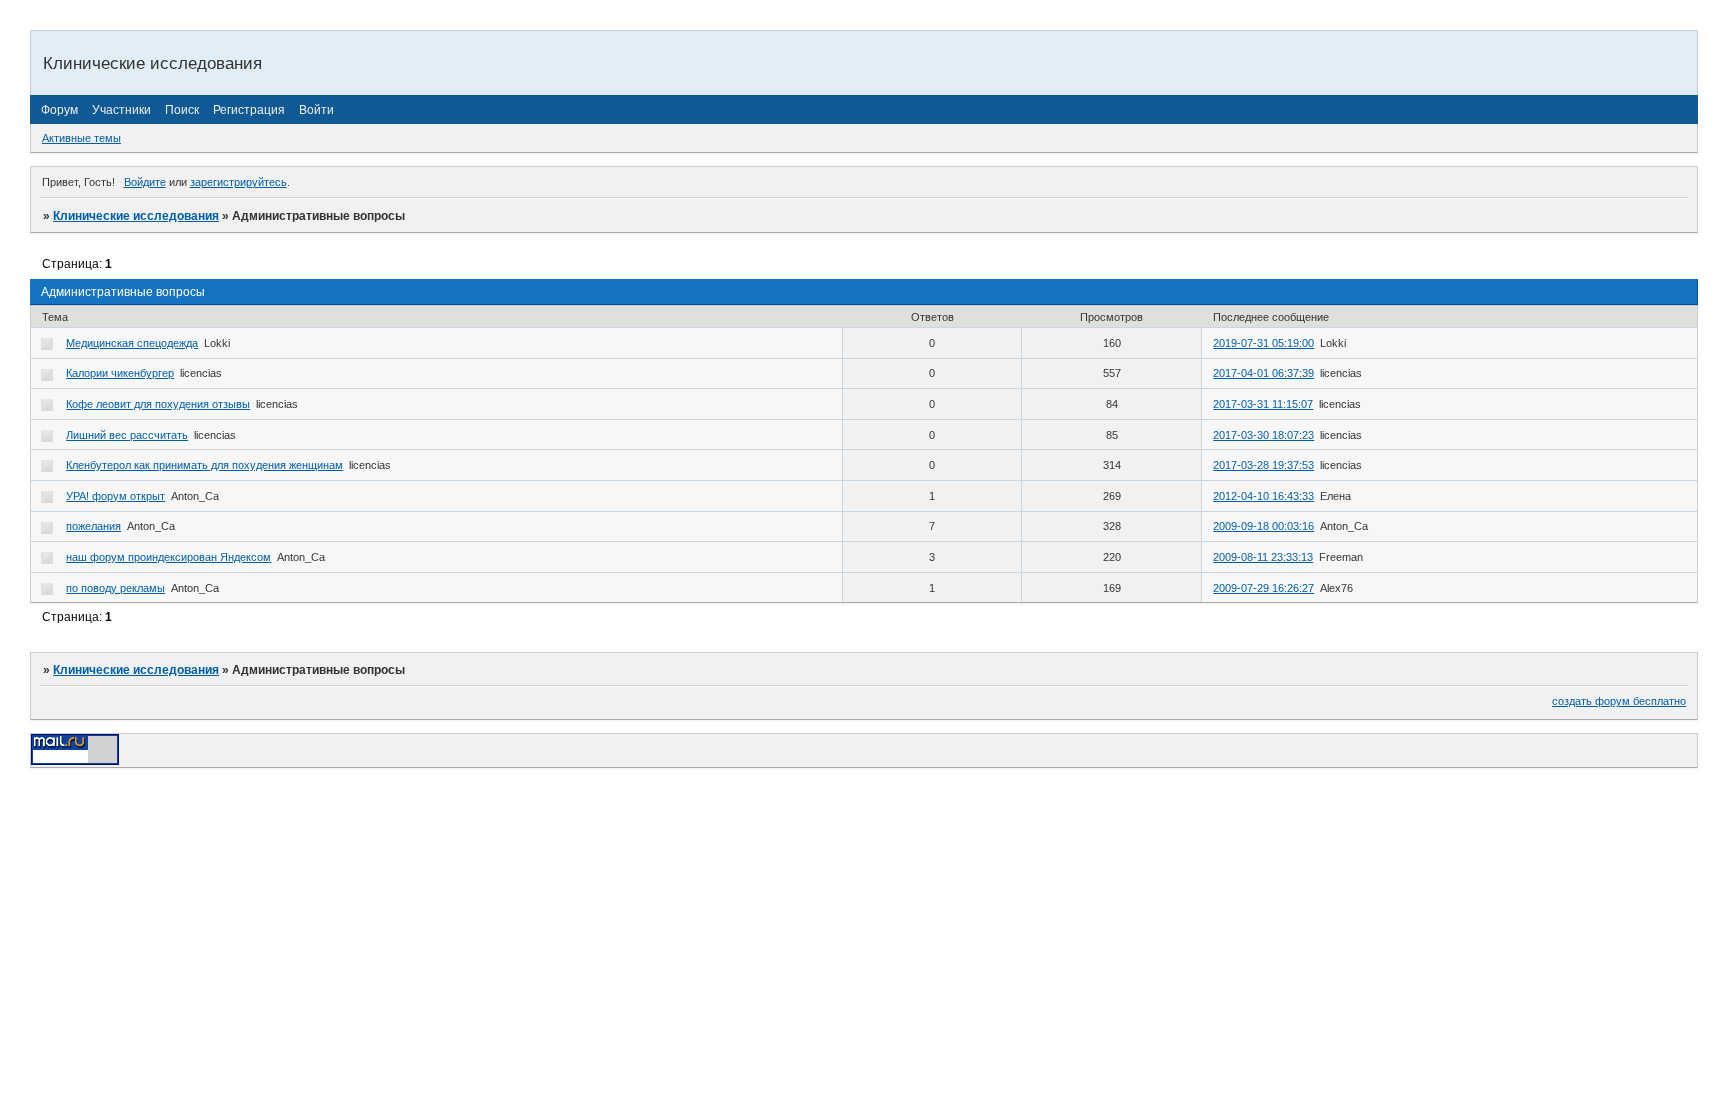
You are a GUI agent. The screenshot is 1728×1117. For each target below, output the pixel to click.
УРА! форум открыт (115, 496)
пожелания (93, 526)
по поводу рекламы (115, 588)
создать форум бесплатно (1619, 701)
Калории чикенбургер (120, 373)
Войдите (145, 182)
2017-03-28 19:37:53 (1263, 465)
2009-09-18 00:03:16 (1263, 526)
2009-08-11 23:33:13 (1263, 557)
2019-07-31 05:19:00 (1263, 343)
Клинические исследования (136, 216)
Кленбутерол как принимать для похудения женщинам (204, 465)
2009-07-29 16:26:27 (1263, 588)
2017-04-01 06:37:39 (1263, 373)
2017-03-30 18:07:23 (1263, 435)
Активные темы (81, 138)
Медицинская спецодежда (132, 343)
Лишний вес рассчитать (127, 435)
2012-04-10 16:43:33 (1263, 496)
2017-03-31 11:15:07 (1263, 404)
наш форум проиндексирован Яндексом (168, 557)
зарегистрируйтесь (238, 182)
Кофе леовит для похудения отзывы (158, 404)
